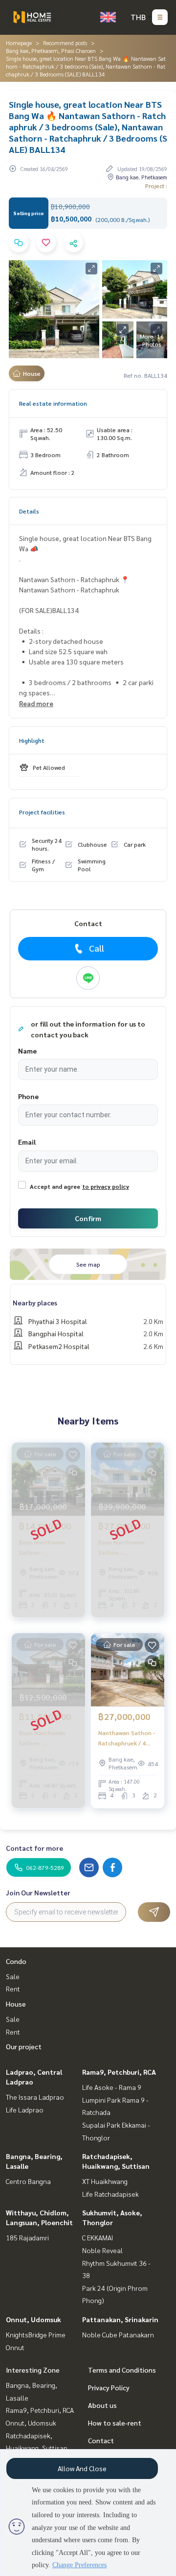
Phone (28, 1096)
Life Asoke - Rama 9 (112, 2087)
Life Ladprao (25, 2110)
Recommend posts (65, 43)
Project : (156, 186)
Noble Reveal (102, 2250)
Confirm (88, 1218)
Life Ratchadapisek (110, 2194)
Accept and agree (55, 1186)
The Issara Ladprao (35, 2097)
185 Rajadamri (27, 2237)
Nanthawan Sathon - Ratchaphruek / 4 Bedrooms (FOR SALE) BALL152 (127, 1738)
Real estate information (53, 403)
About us (102, 2405)
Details (29, 511)
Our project (24, 2046)
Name (27, 1051)
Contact (101, 2440)
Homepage (19, 43)
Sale (13, 1976)
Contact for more (34, 1848)
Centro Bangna (28, 2181)
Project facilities (42, 812)
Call (97, 948)
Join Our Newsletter (38, 1892)
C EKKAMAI (98, 2237)
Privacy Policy (109, 2387)
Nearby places (35, 1302)
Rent (13, 1988)
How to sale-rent (115, 2423)
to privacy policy (106, 1186)
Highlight (32, 740)
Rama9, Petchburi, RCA (119, 2072)
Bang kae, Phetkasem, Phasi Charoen (51, 50)
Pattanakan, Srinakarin (120, 2319)
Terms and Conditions (122, 2370)
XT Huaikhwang (105, 2181)
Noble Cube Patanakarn (118, 2334)
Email (27, 1142)
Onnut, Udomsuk (33, 2319)
